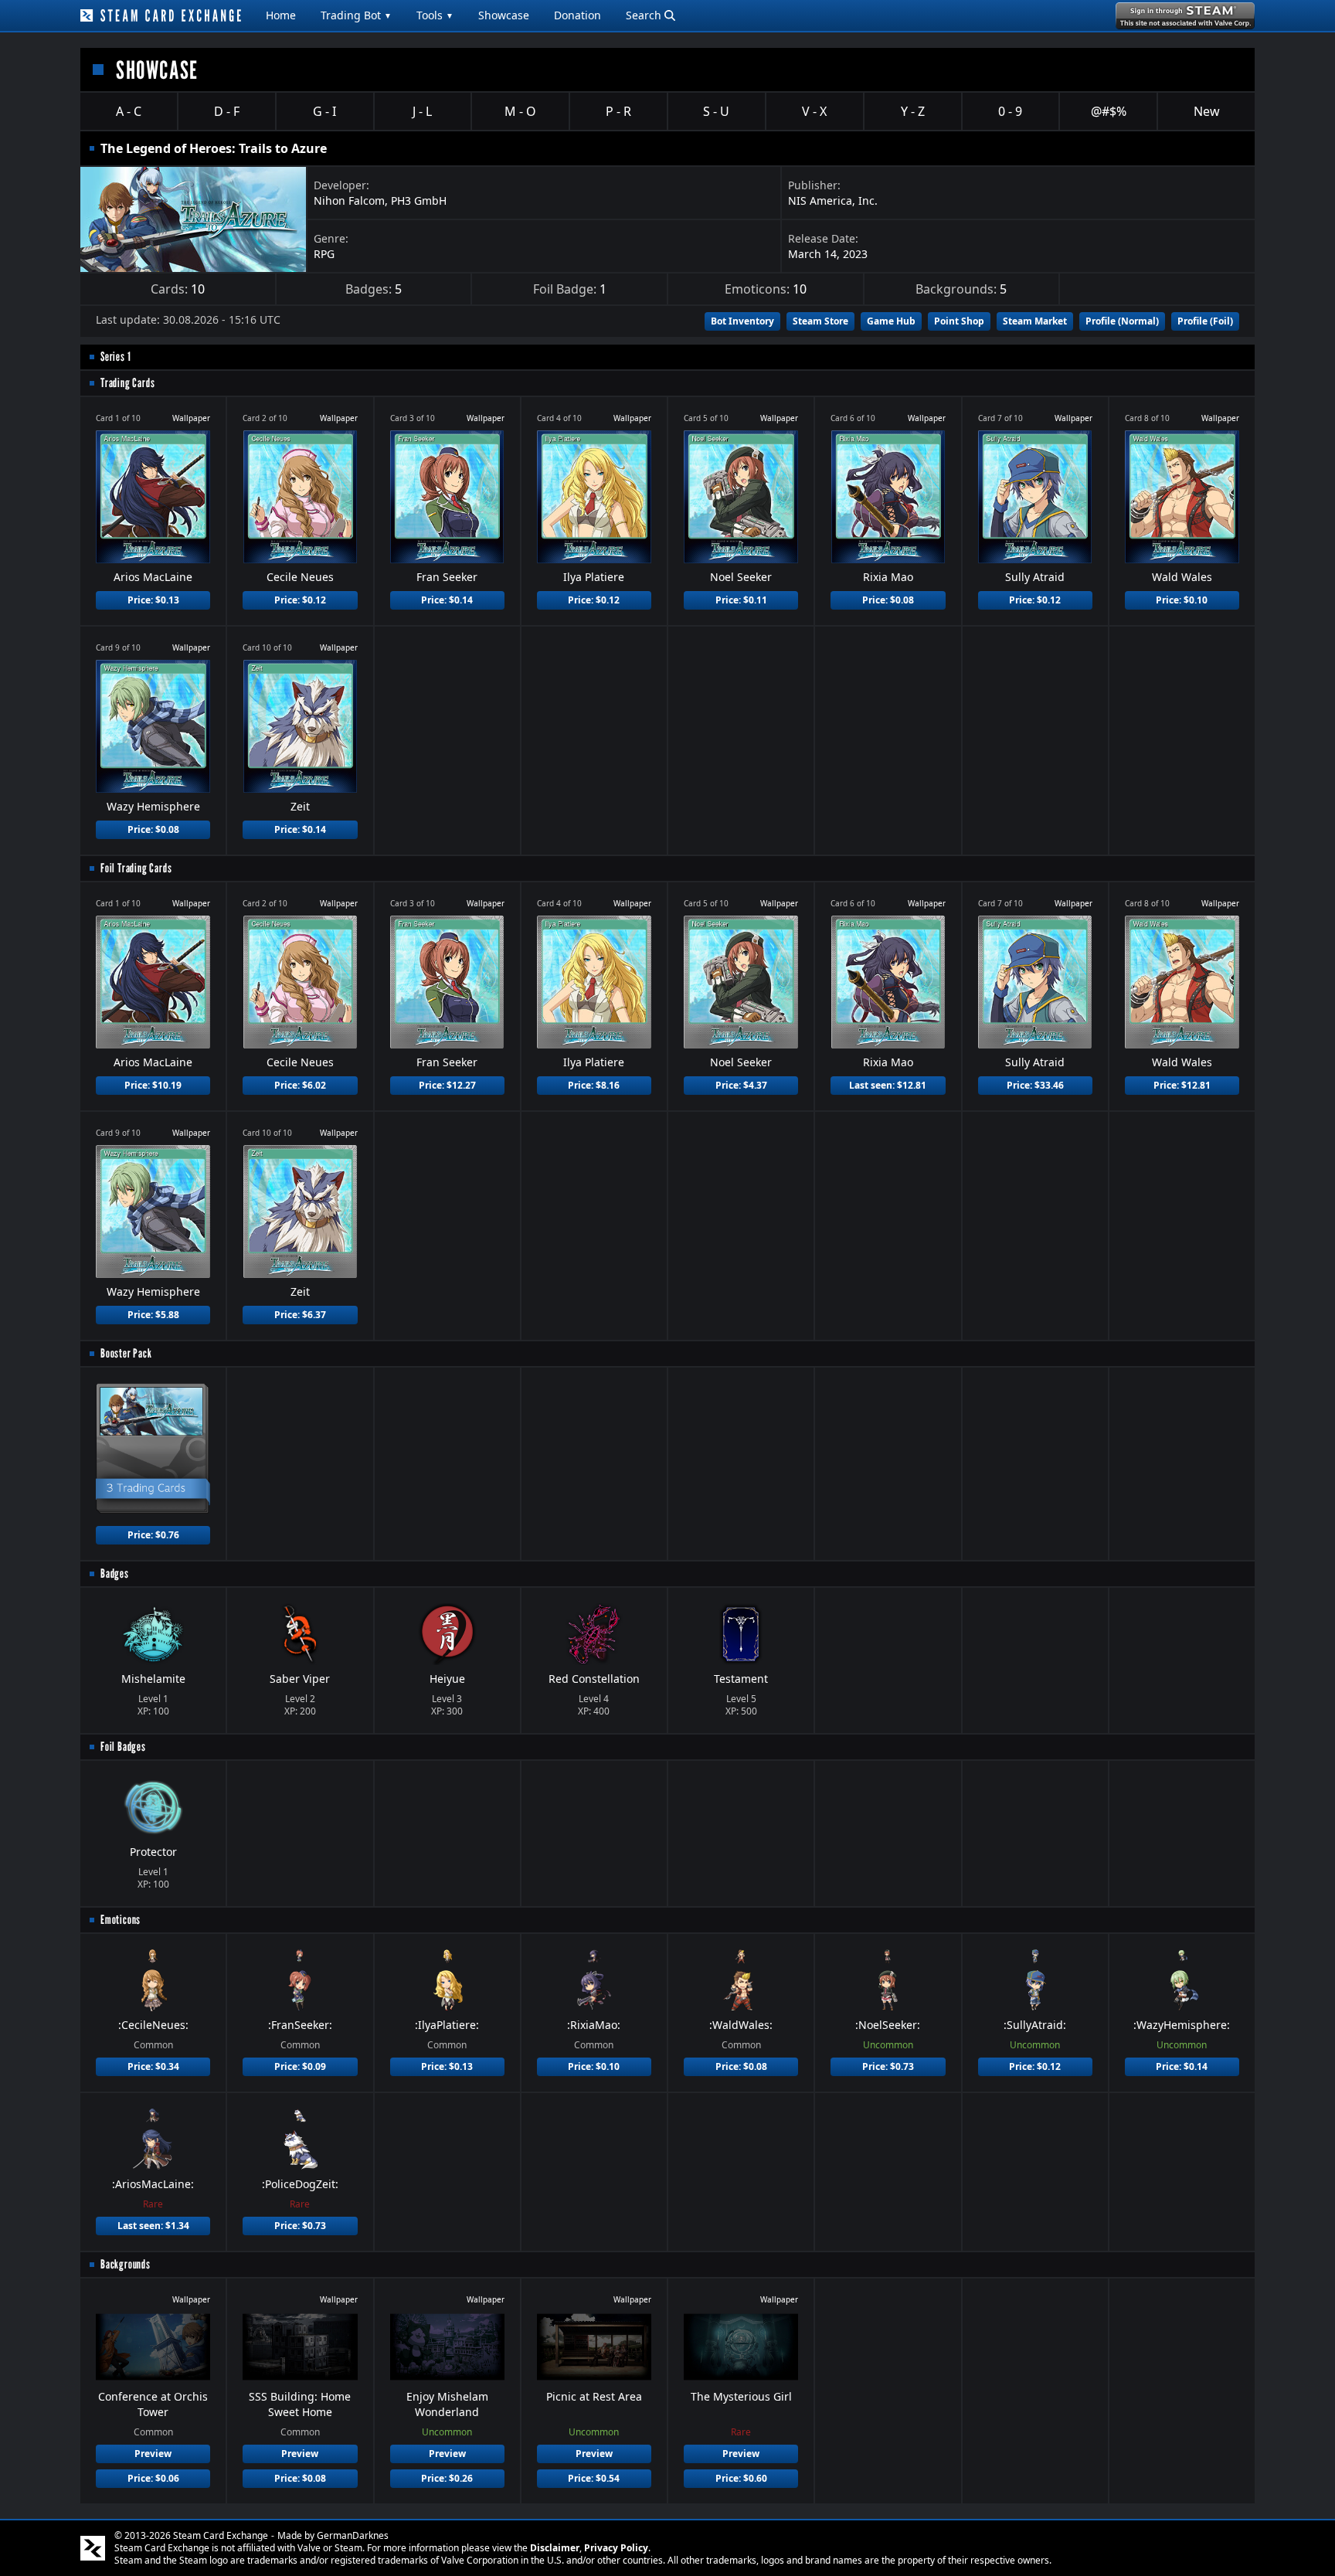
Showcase (504, 15)
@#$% (1109, 111)
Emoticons (121, 1920)
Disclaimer (555, 2548)
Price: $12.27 (447, 1085)
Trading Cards (127, 383)
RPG (324, 254)
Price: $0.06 (153, 2478)
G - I (324, 111)
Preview (153, 2454)
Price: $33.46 (1035, 1085)
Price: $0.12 (300, 600)
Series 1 (115, 357)
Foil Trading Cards (136, 868)
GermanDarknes (353, 2535)
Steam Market (1035, 321)
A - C (129, 111)
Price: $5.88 (153, 1315)
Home (281, 15)
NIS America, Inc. (833, 201)
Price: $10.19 (153, 1085)
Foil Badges (123, 1747)
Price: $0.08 (888, 600)
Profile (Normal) (1122, 321)
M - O (520, 111)
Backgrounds (126, 2264)
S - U (716, 111)
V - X (814, 111)
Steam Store (820, 321)
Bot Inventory (742, 321)
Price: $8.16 (594, 1085)
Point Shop (959, 321)
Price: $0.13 (153, 600)
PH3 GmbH (419, 201)
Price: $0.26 (447, 2478)
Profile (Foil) (1205, 321)
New (1207, 111)
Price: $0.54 (594, 2478)
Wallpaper (191, 418)
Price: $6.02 (300, 1085)
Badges (115, 1573)
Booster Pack (126, 1353)
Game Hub (891, 321)
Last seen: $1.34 (153, 2226)
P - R (618, 111)
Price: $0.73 (888, 2066)
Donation (577, 15)
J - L (422, 111)
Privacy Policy (616, 2548)
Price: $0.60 (741, 2478)
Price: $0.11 (741, 600)
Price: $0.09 (300, 2066)
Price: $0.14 (447, 600)
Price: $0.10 (1182, 600)
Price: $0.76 (153, 1535)
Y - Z (913, 111)
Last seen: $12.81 (888, 1085)
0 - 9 (1010, 111)
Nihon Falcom (349, 201)
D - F (227, 111)
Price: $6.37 (300, 1315)
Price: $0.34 (153, 2066)
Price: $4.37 (741, 1085)
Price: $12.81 (1182, 1085)
